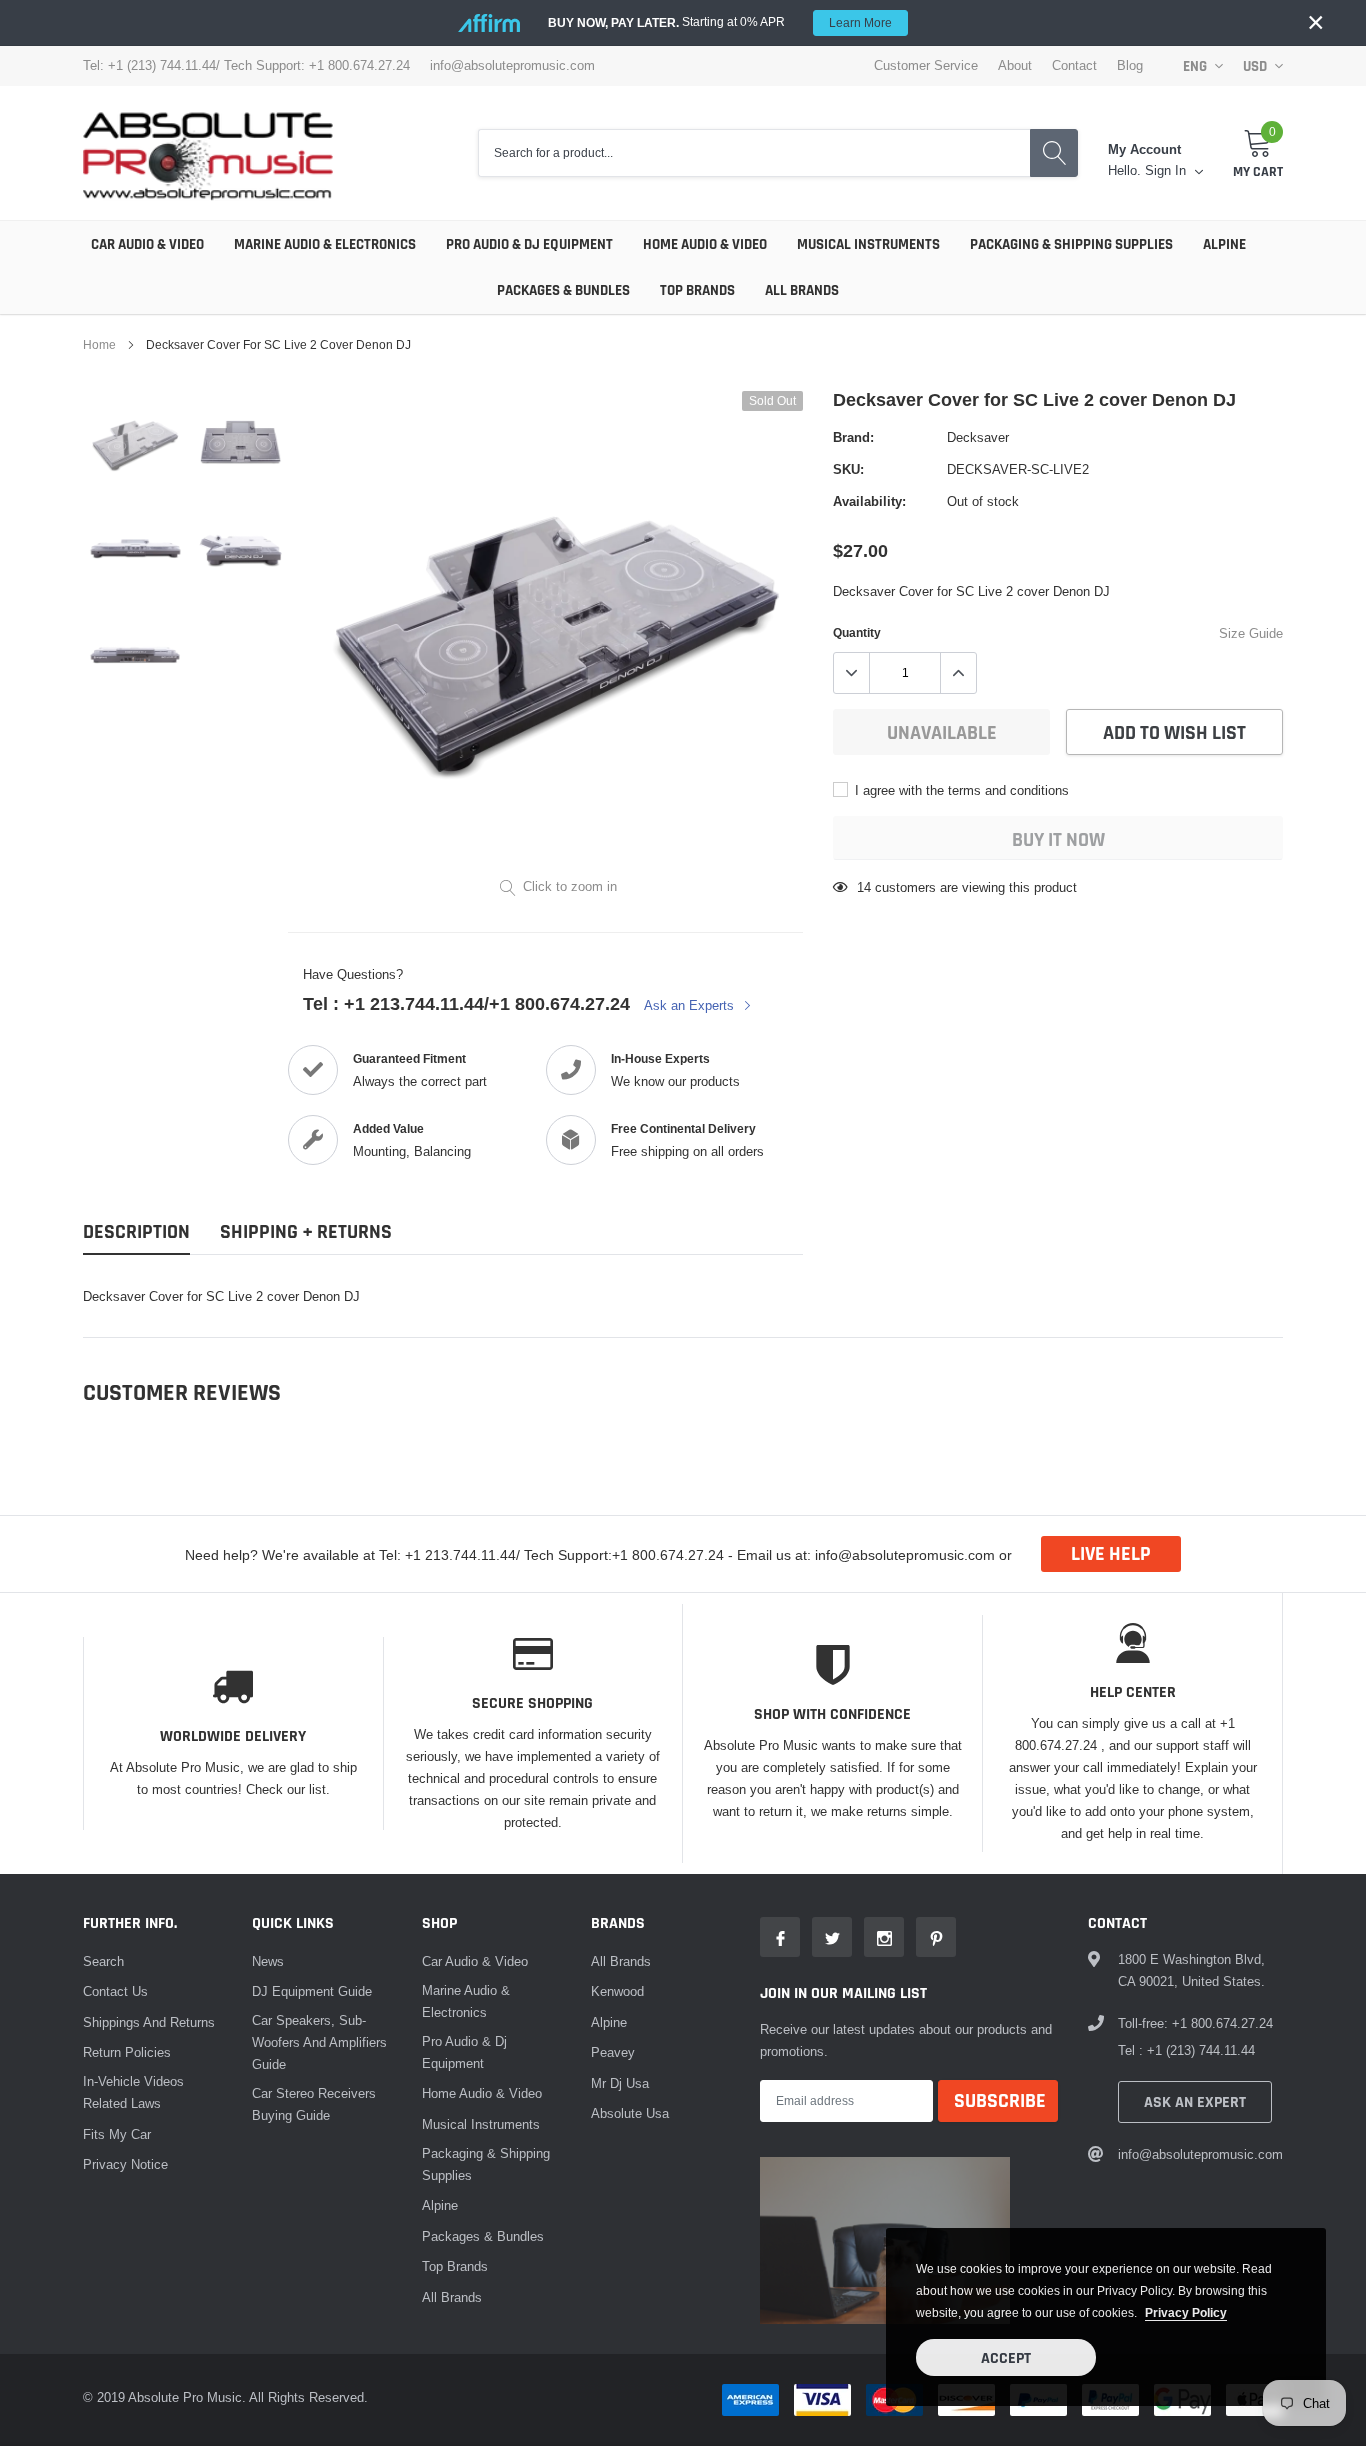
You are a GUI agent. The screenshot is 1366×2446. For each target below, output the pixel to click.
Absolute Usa (630, 2113)
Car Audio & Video (147, 244)
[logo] (208, 153)
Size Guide (1251, 633)
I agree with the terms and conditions (960, 790)
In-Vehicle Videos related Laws (133, 2092)
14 (864, 887)
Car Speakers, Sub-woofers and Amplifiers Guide (319, 2042)
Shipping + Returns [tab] (306, 1232)
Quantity (857, 632)
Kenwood (617, 1991)
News (268, 1961)
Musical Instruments (868, 244)
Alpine (1224, 244)
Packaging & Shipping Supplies (1071, 244)
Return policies (127, 2052)
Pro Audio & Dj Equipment (529, 244)
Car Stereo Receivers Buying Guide (314, 2104)
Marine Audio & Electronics (325, 244)
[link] (135, 443)
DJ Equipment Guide (312, 1991)
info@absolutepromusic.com (512, 65)
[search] (1054, 153)
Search (103, 1961)
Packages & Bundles (563, 290)
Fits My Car (117, 2134)
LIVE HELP (1111, 1554)
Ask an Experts (691, 1005)
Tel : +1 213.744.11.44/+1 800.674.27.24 (466, 1003)
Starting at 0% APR (720, 22)
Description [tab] (136, 1232)
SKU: (848, 469)
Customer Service (926, 65)
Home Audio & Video (705, 244)
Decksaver (978, 437)
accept (1006, 2358)
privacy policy (1186, 2312)
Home (99, 344)
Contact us (115, 1991)
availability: (869, 501)
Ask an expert (1195, 2102)
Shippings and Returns (149, 2022)
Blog (1130, 65)
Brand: (853, 437)
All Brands (802, 290)
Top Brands (697, 290)
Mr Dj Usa (620, 2083)
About (1015, 65)
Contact (1074, 65)
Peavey (613, 2052)
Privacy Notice (125, 2164)
